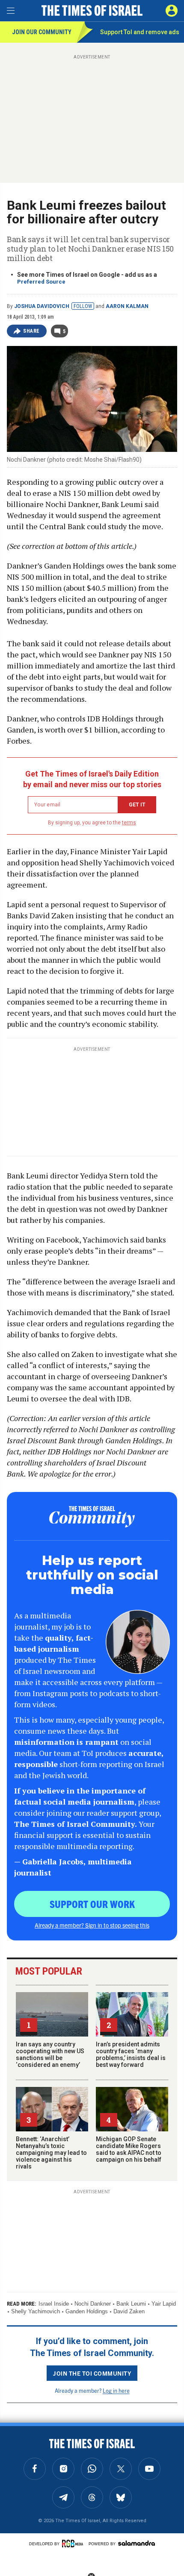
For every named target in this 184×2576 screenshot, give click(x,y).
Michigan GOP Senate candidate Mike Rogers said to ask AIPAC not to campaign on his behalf (129, 2149)
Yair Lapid (164, 2304)
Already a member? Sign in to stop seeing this (92, 1925)
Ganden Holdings (87, 2311)
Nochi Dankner (93, 2304)
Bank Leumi (131, 2304)
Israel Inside (54, 2304)
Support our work (92, 1904)
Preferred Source (41, 282)
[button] (172, 11)
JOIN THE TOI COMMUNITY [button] (92, 2373)
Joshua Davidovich (42, 306)
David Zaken (129, 2311)
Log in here (116, 2390)
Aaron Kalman (127, 306)
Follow (83, 306)
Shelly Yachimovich (36, 2311)
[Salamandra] (137, 2543)
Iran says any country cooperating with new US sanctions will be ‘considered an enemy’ (50, 2054)
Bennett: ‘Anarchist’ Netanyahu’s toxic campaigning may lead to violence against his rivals (51, 2153)
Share (31, 331)
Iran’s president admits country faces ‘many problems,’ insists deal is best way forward (131, 2054)
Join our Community (42, 32)
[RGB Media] (74, 2544)
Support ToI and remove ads (140, 32)
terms (129, 823)
